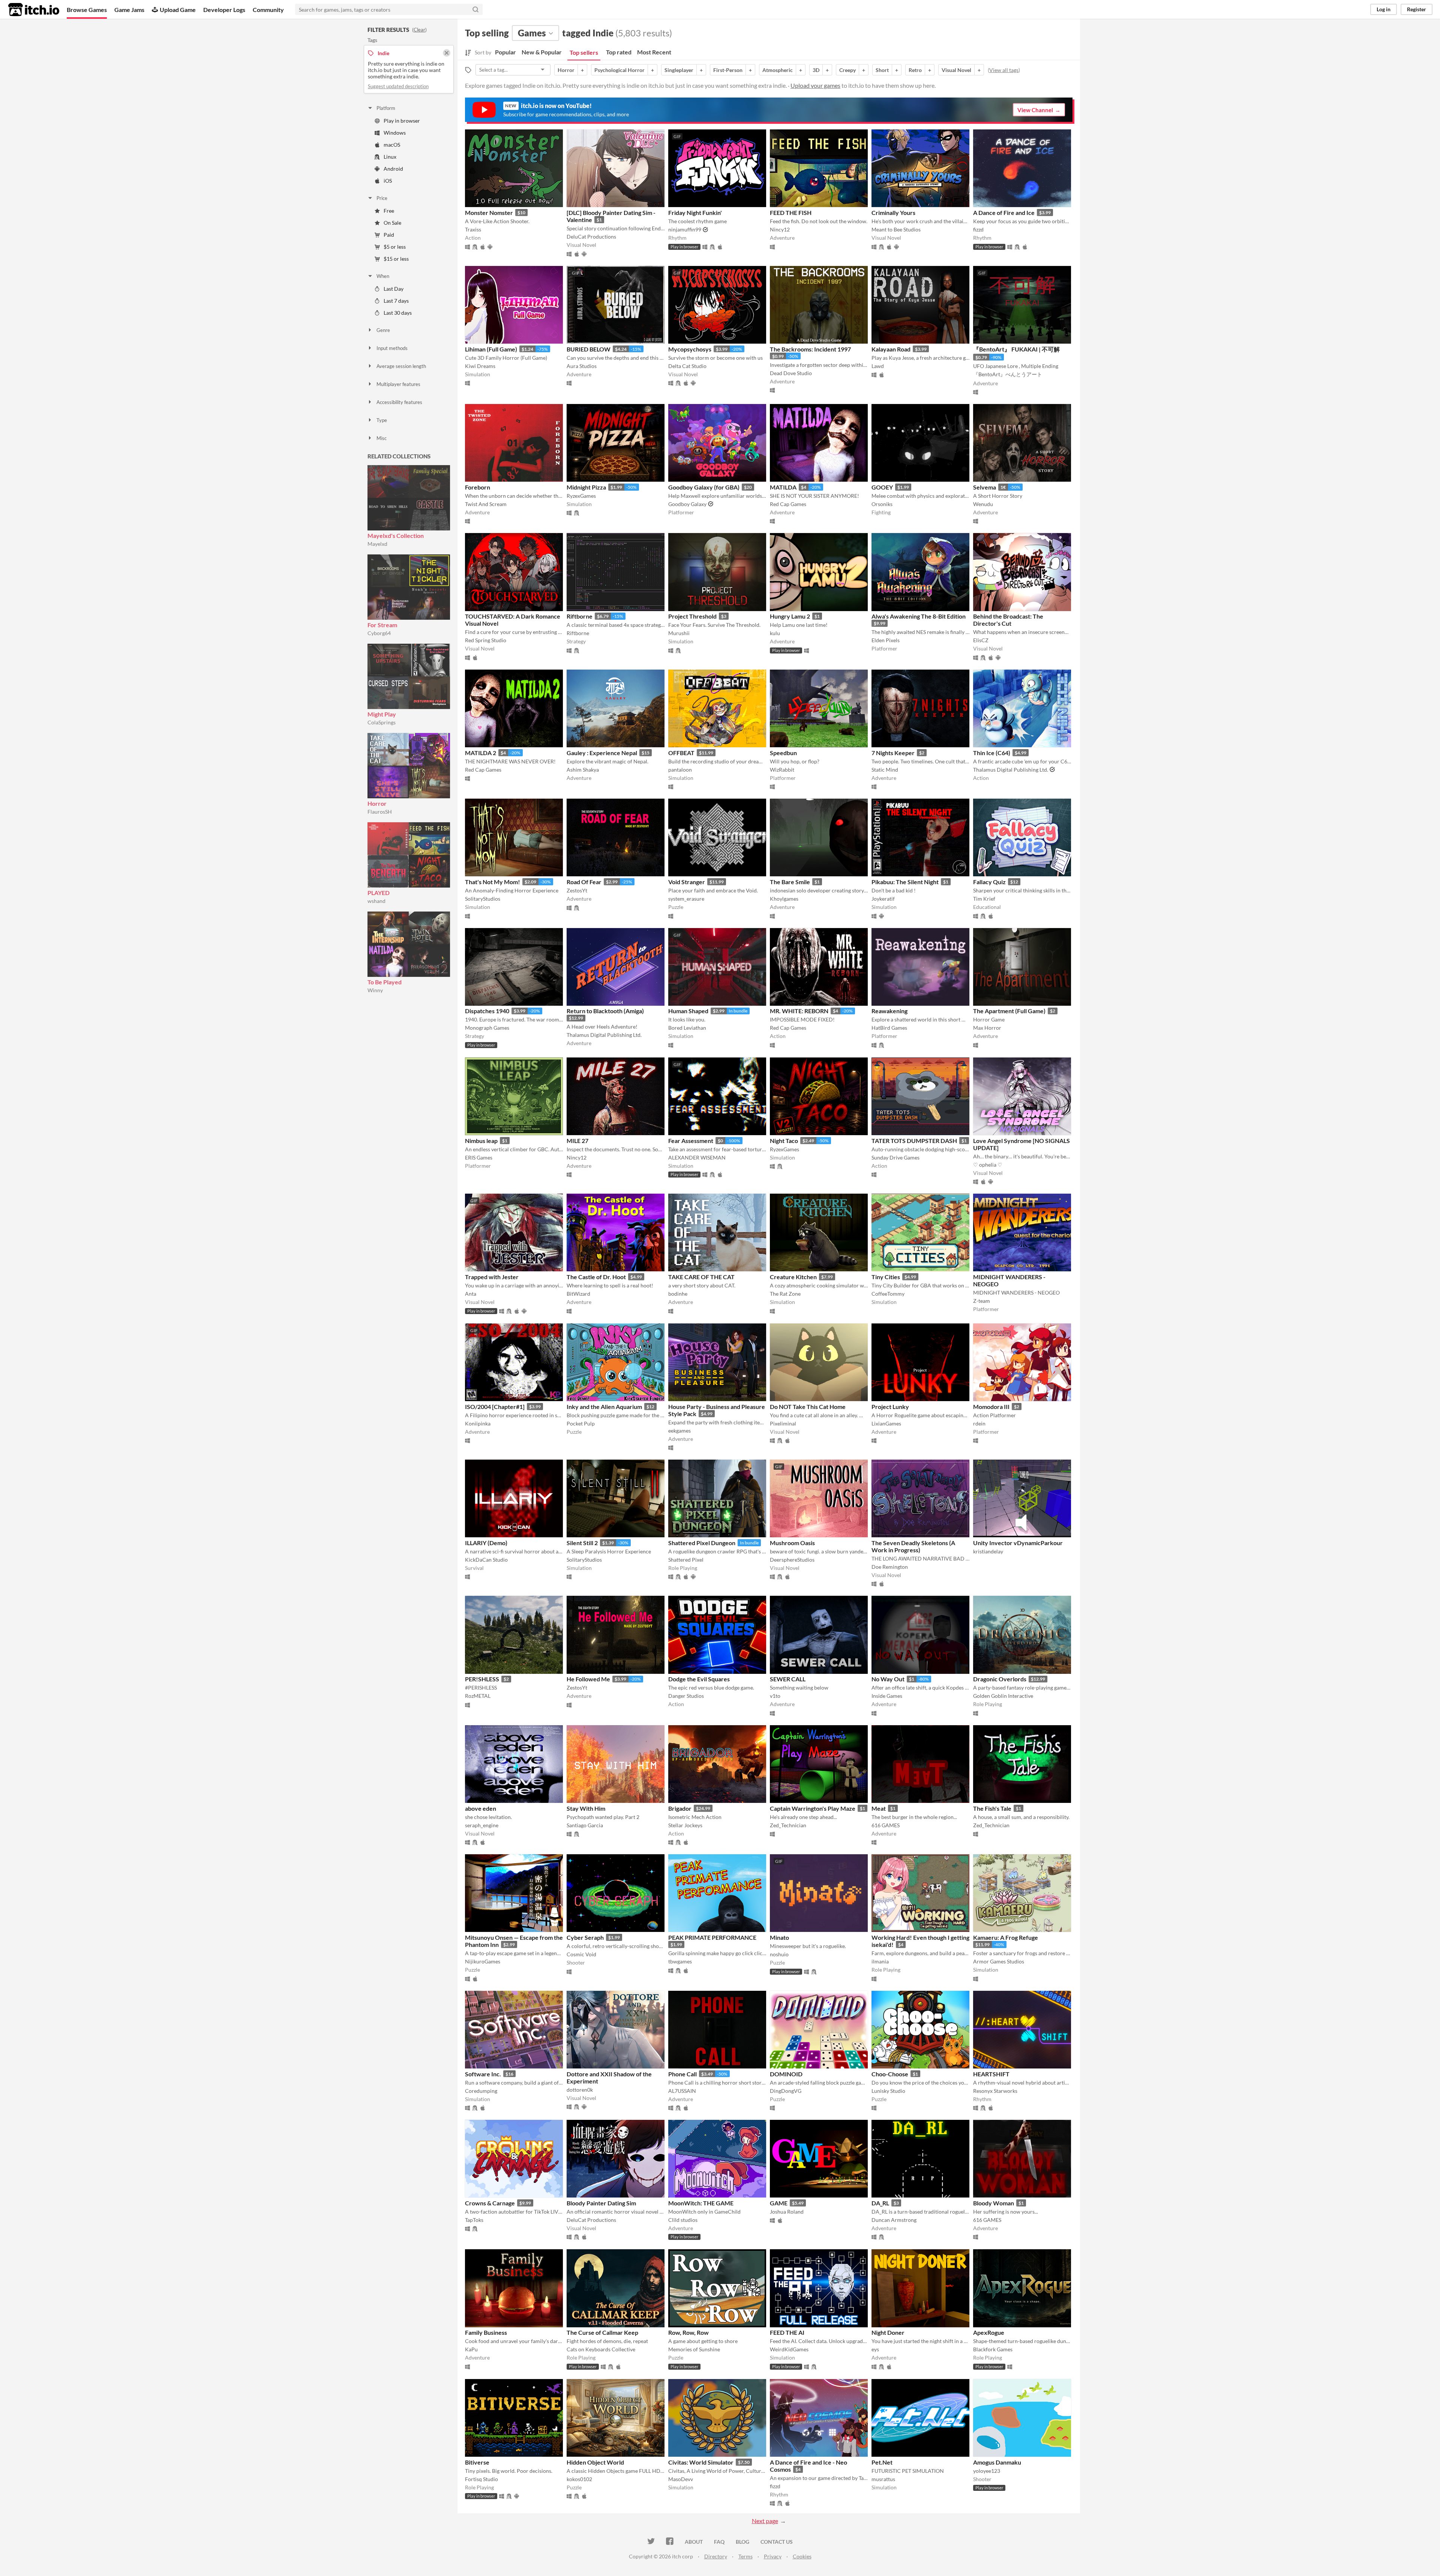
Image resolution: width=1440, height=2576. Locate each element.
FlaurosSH (380, 812)
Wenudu (983, 504)
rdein (979, 1423)
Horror (377, 803)
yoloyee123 (987, 2471)
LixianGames (886, 1423)
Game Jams (129, 10)
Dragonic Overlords (1000, 1679)
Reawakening (889, 1011)
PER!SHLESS (482, 1679)
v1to (775, 1696)
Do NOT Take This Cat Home (808, 1407)
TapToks (474, 2220)
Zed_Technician (788, 1825)
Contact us (777, 2542)
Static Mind (885, 770)
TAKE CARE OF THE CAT (701, 1277)
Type (382, 420)
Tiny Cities (886, 1277)
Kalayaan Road (891, 349)
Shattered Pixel (686, 1560)
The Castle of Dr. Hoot (596, 1277)
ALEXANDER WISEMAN (697, 1157)
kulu (775, 633)
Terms (745, 2556)
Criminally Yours (893, 213)
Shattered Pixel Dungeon (702, 1543)
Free (389, 211)
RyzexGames (581, 496)
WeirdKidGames (789, 2349)
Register (1417, 9)
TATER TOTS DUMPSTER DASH (914, 1141)
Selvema (985, 487)
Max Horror (987, 1028)
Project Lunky (890, 1407)
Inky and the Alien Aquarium (604, 1407)
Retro (915, 70)
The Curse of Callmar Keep (602, 2332)
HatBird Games (889, 1028)
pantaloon (680, 770)
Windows (395, 133)
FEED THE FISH (791, 213)
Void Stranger (687, 882)
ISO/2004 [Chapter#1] (495, 1407)
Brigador (680, 1808)
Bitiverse (477, 2462)
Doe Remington (890, 1567)
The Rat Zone (785, 1294)
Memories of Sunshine (694, 2349)
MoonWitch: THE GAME (701, 2203)
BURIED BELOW (589, 349)
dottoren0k (580, 2090)
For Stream (382, 625)
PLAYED (379, 893)
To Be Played (385, 982)
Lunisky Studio (888, 2091)
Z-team (982, 1301)
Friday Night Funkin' (695, 213)
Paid (389, 235)
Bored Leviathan (687, 1028)
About (694, 2542)
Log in (1384, 9)
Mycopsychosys (690, 349)
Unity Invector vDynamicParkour (1018, 1543)
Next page (765, 2521)
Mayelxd (377, 544)
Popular (505, 52)
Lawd (878, 366)
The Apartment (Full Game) (1009, 1011)
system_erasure (686, 899)
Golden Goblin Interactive (1003, 1696)
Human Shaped (688, 1011)
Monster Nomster (489, 213)
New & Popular (542, 52)
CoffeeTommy (888, 1294)
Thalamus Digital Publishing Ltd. (1011, 770)
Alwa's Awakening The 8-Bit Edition (919, 616)
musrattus (883, 2479)
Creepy (847, 70)
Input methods (392, 348)
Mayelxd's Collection (396, 535)
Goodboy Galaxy (687, 504)
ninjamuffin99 (685, 229)
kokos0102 (579, 2479)
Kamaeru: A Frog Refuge (1006, 1937)
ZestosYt (577, 890)
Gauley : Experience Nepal (602, 753)
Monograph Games (487, 1028)
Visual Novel (956, 70)
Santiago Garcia (585, 1825)
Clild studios (683, 2220)
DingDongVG (786, 2091)
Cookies (802, 2556)
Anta (471, 1294)
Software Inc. (483, 2074)
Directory (716, 2556)
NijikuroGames (483, 1961)
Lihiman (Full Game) (491, 349)
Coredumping (481, 2091)
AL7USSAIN (682, 2091)
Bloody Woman (994, 2203)
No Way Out (888, 1679)
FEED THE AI (787, 2332)
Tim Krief (984, 899)
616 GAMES (886, 1825)
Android (393, 169)
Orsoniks (882, 504)
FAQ (719, 2542)
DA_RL (880, 2203)
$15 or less (396, 259)
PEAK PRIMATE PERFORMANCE (712, 1937)
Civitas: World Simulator (701, 2462)
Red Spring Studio (486, 640)
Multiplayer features (398, 384)
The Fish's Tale (992, 1808)
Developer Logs (224, 10)
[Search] (475, 9)
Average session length (401, 366)
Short (882, 70)
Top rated (619, 52)
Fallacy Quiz (989, 882)
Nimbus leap (481, 1141)
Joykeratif (883, 899)
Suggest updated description (398, 86)
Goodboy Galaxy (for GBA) (704, 487)
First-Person (728, 70)
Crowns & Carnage (490, 2203)
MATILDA (783, 487)
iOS (388, 181)
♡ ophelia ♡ (988, 1165)
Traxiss (473, 229)
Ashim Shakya (583, 770)
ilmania (880, 1961)
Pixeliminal (783, 1423)
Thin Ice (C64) (992, 753)
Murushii (679, 633)
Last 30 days (398, 313)
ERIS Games (479, 1157)
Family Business (486, 2332)
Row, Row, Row (688, 2332)
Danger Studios (686, 1696)
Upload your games (815, 85)
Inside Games (887, 1696)
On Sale (392, 223)
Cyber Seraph (585, 1937)
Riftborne (580, 616)
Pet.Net (882, 2462)
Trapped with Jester (492, 1277)
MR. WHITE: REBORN (799, 1011)
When (383, 276)
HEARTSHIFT (991, 2074)
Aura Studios (582, 366)
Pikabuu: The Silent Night (905, 882)
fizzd (978, 229)
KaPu (471, 2349)
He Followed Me (588, 1679)
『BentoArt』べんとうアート (1008, 374)
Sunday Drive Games (895, 1157)
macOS (392, 145)
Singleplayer (679, 70)
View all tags (1004, 70)
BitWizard (578, 1294)
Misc (382, 438)
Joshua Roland (787, 2212)
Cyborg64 (379, 633)
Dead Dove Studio (791, 373)
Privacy (773, 2556)
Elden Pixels (886, 640)
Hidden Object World (595, 2462)
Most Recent (654, 52)
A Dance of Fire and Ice (1004, 213)
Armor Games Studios (999, 1961)
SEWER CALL (788, 1679)
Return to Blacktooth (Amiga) (605, 1011)
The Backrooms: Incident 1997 (810, 349)
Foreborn (478, 487)
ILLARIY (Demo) (486, 1543)
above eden (481, 1808)
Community (268, 10)
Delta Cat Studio (687, 366)
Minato (779, 1937)
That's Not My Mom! (493, 882)
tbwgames (680, 1961)
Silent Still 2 (582, 1543)
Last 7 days (396, 301)
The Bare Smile (790, 882)
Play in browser (402, 121)
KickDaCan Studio (486, 1560)
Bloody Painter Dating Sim (601, 2203)
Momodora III (991, 1407)
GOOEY (882, 487)
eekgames (679, 1431)
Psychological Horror (619, 70)
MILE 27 (577, 1141)
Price (382, 198)
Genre (383, 330)
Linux (390, 157)
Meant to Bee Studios (896, 229)
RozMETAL (478, 1696)
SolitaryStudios (483, 899)
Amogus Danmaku (997, 2462)
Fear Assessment (691, 1141)
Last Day (394, 289)
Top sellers (584, 52)
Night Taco (784, 1141)
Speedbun (783, 753)
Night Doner (888, 2332)
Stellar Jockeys (685, 1825)
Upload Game (178, 10)
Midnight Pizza (586, 487)
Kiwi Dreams (480, 366)
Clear (419, 30)
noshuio (779, 1954)
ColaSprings (382, 722)
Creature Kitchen (793, 1277)
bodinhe (678, 1294)
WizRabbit (782, 770)
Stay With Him (586, 1808)
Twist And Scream (486, 504)
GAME (779, 2203)
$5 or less (395, 247)
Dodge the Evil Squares (699, 1679)
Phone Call (682, 2074)
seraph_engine (482, 1825)
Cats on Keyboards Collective (601, 2349)
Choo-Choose (890, 2074)
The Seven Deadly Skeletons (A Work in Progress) (913, 1546)
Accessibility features (399, 402)
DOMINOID (786, 2074)
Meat (879, 1808)
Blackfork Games (993, 2349)
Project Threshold (692, 616)
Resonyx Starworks (995, 2091)
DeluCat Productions (591, 237)
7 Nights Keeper (893, 753)
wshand (376, 901)
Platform (386, 108)
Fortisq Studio (481, 2479)
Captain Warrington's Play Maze (813, 1808)
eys (875, 2349)
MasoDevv (681, 2479)
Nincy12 (780, 229)
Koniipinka (478, 1423)
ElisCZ (981, 640)
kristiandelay (988, 1551)
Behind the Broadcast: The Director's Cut (1008, 620)
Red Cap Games (788, 504)
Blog (742, 2542)
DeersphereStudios (792, 1560)
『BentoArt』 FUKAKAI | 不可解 (1016, 349)
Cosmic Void (581, 1954)
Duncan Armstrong (894, 2220)
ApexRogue (989, 2332)
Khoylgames (784, 899)
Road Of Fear (584, 882)
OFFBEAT (681, 753)
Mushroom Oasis (792, 1543)
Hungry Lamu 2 (790, 616)
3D (816, 70)
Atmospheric (778, 70)
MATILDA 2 (481, 753)
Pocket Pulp (581, 1423)
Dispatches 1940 (487, 1011)
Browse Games (87, 10)
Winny (375, 990)
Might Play (382, 714)
